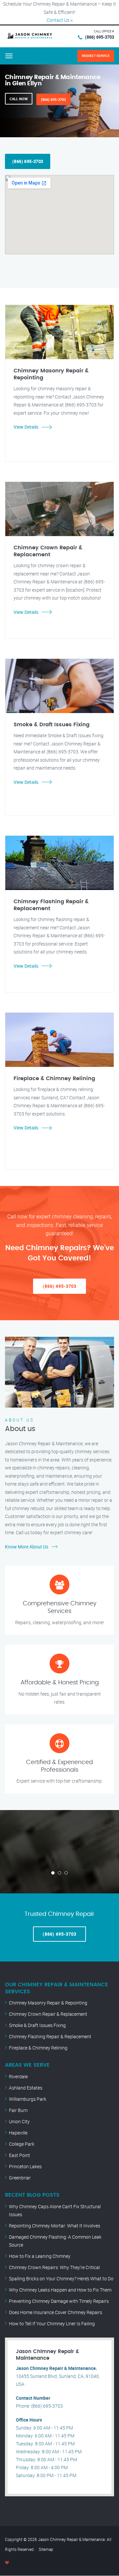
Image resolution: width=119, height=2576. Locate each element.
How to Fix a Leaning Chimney (40, 2256)
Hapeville (18, 2133)
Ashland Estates (26, 2088)
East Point (20, 2155)
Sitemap (46, 2549)
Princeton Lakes (25, 2166)
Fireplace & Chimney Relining (38, 2048)
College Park (22, 2144)
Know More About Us (27, 1547)
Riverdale (18, 2076)
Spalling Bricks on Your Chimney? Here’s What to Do (61, 2279)
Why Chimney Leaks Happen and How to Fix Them (60, 2290)
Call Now (19, 99)
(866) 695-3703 (99, 37)
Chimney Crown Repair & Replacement (48, 2014)
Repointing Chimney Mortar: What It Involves (55, 2226)
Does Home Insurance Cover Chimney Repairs (56, 2312)
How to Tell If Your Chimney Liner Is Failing (52, 2323)
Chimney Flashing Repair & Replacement (50, 2036)
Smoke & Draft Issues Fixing (37, 2025)
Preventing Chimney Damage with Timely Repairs (59, 2301)
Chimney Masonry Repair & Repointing (48, 2003)
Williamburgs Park (28, 2099)
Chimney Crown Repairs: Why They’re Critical (54, 2267)
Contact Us (58, 20)
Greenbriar (20, 2178)
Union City (19, 2121)
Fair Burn (18, 2110)
